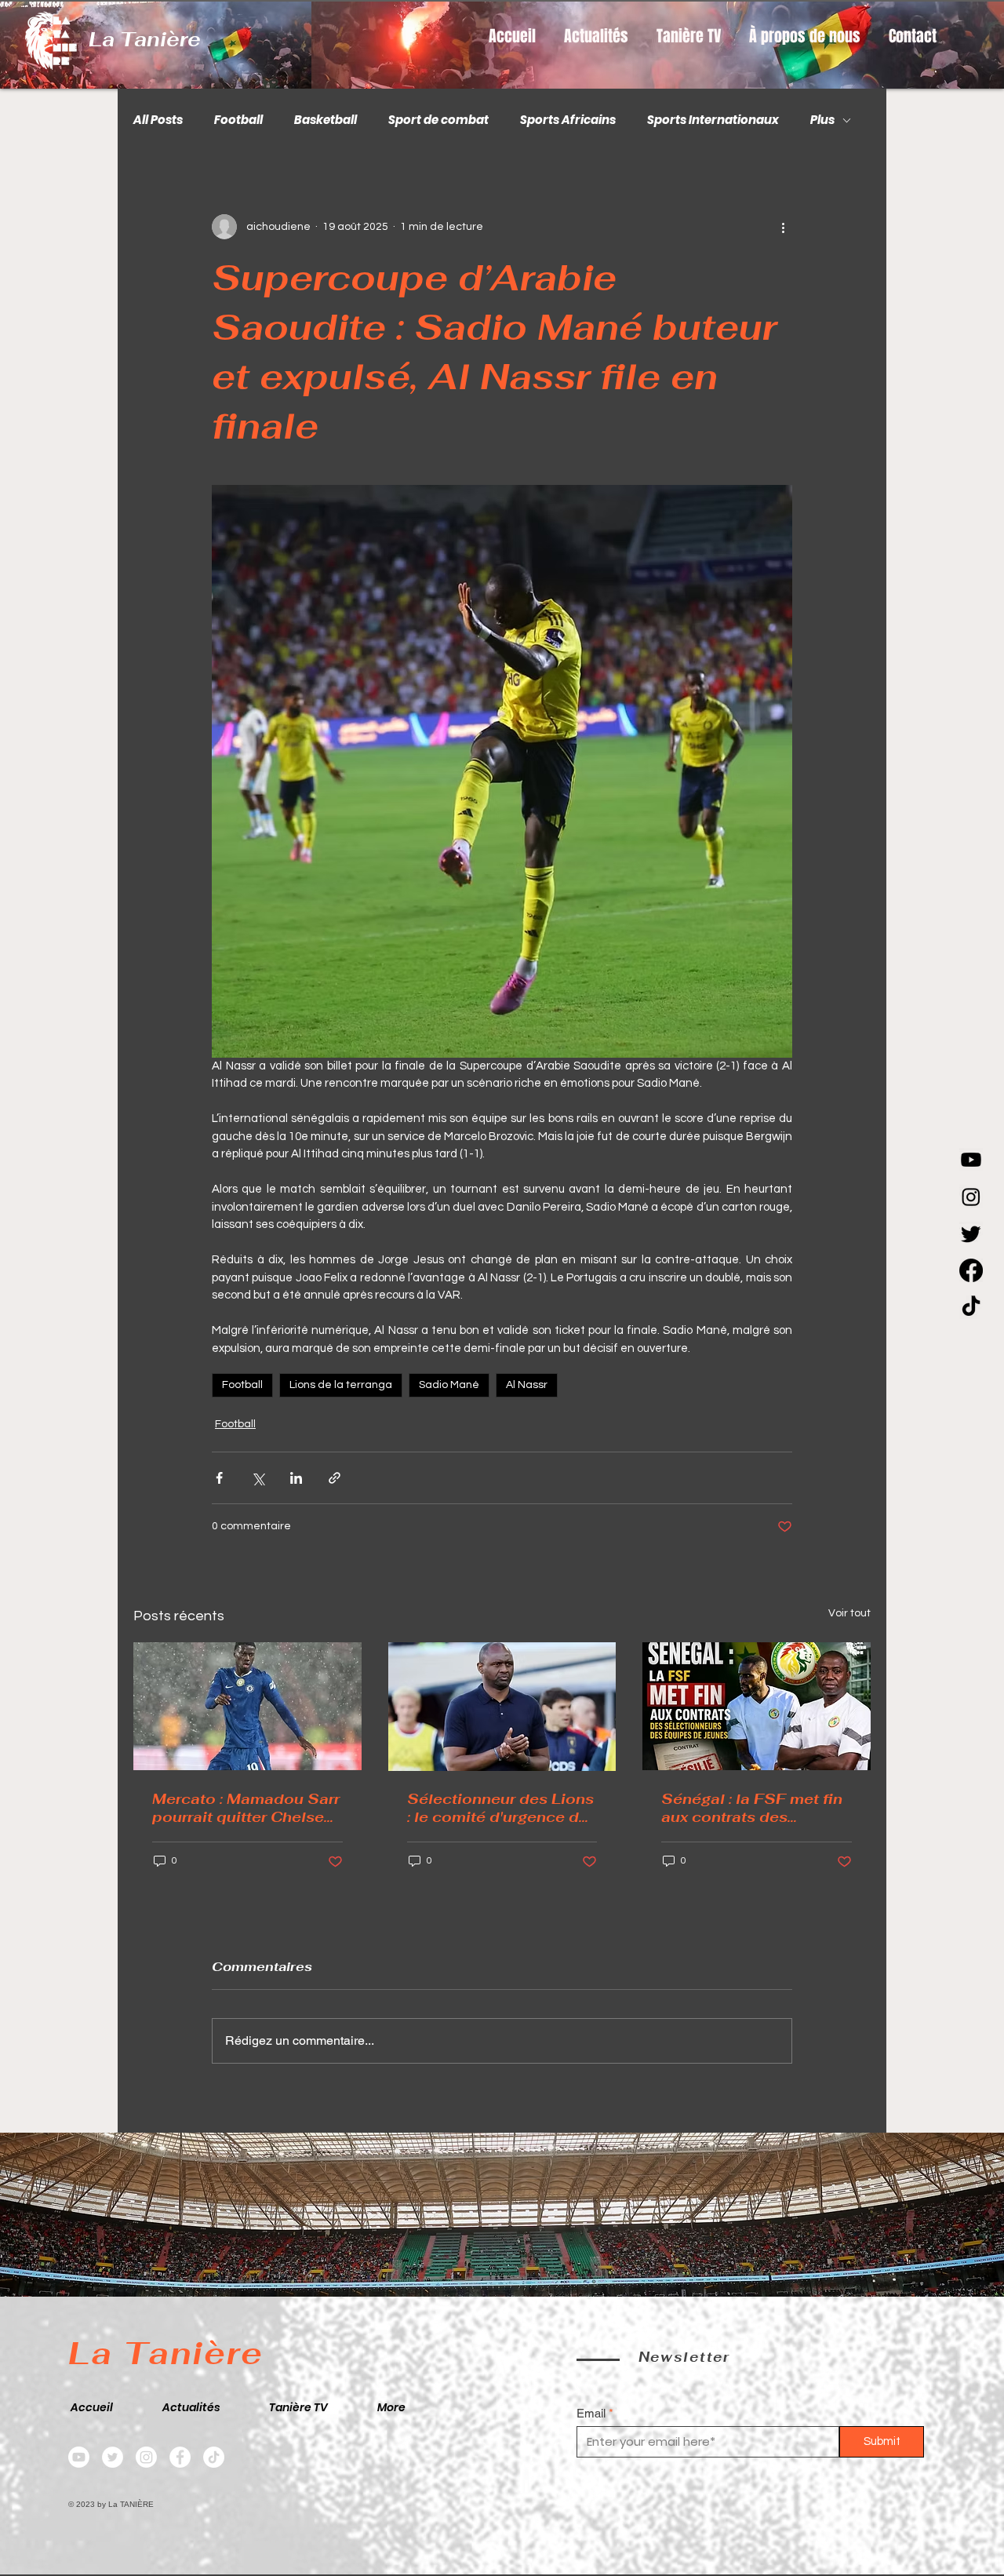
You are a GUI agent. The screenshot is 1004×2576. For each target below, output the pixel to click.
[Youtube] (971, 1160)
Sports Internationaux (713, 120)
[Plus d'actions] (783, 227)
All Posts (158, 120)
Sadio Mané (449, 1385)
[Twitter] (113, 2457)
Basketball (326, 120)
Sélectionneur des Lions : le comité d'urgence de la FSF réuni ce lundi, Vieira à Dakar (500, 1808)
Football (238, 120)
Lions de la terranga (341, 1385)
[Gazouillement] (971, 1233)
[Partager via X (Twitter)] (258, 1478)
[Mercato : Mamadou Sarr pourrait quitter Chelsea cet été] (247, 1706)
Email (591, 2413)
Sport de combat (438, 120)
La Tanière (145, 39)
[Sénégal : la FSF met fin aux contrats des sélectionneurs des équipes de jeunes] (757, 1706)
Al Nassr (527, 1385)
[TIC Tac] (971, 1307)
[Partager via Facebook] (219, 1478)
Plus (822, 120)
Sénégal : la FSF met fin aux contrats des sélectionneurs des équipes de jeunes (752, 1808)
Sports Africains (568, 120)
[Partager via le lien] (335, 1478)
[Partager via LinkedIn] (296, 1478)
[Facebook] (971, 1270)
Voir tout (849, 1613)
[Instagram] (971, 1197)
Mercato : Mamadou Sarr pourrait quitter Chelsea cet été (246, 1808)
